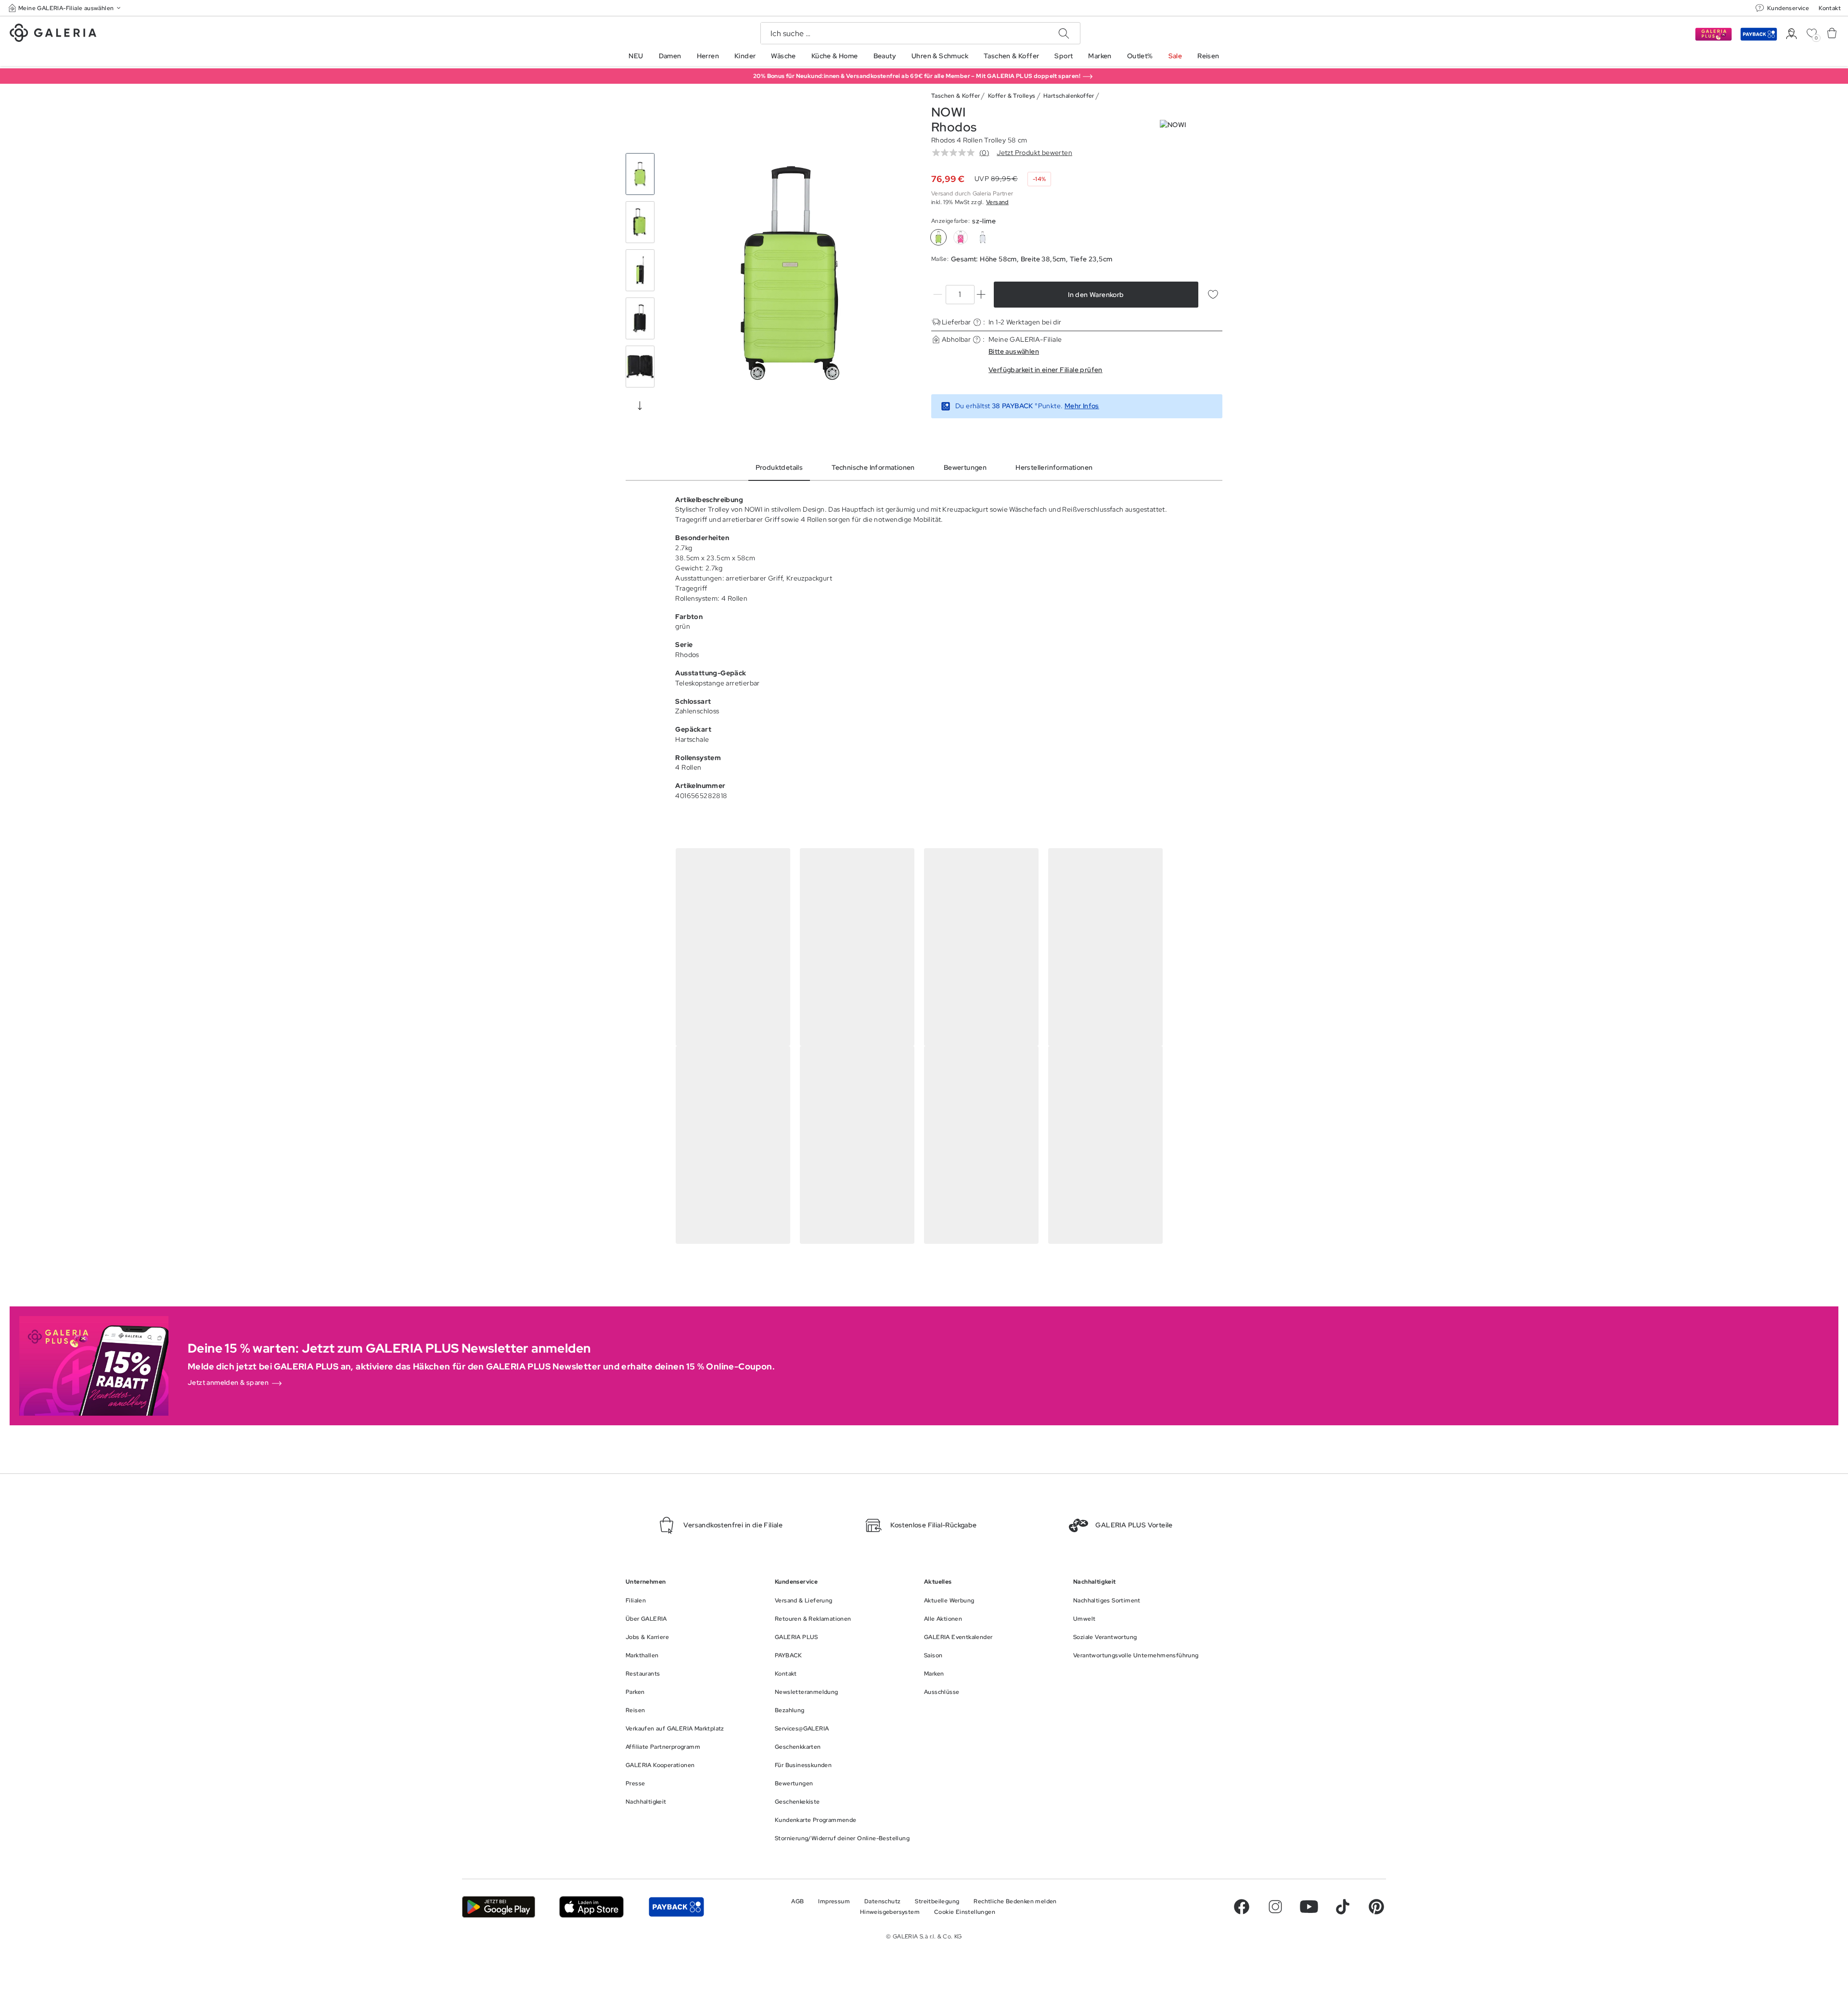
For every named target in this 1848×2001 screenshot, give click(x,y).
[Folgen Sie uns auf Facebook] (1242, 1907)
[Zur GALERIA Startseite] (53, 34)
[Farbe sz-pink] (961, 237)
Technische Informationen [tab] (873, 467)
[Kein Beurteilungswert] (956, 153)
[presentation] (640, 405)
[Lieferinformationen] (977, 322)
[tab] (790, 273)
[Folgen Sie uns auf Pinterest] (1376, 1907)
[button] (65, 8)
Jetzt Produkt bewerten (1034, 153)
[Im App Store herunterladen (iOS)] (592, 1907)
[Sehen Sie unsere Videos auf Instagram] (1275, 1907)
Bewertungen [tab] (965, 467)
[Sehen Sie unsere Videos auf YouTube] (1309, 1907)
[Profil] (1791, 34)
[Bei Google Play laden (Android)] (499, 1907)
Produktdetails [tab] (779, 467)
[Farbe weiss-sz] (983, 237)
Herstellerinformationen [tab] (1054, 467)
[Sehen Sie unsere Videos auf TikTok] (1343, 1907)
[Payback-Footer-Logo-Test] (676, 1907)
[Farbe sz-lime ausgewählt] (938, 237)
